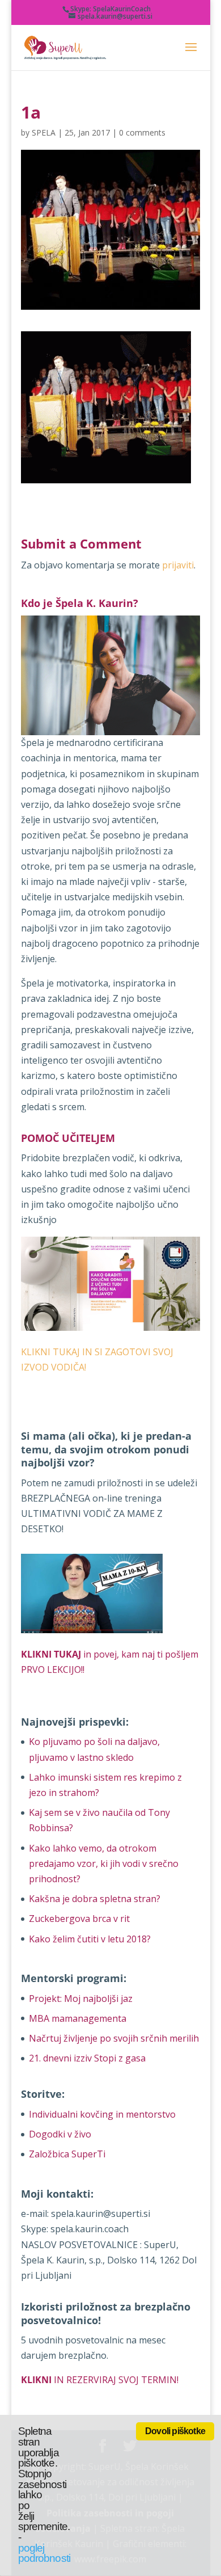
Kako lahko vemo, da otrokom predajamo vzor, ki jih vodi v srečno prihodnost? (104, 1864)
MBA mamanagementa (78, 2018)
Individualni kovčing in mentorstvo (102, 2114)
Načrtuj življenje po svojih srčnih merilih (114, 2038)
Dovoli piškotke (175, 2431)
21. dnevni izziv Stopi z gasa (87, 2058)
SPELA (44, 132)
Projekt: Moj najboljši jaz (81, 1999)
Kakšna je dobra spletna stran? (95, 1899)
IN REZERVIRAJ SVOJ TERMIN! (100, 2380)
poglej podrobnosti (44, 2553)
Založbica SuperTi (67, 2154)
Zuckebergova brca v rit (79, 1919)
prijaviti (178, 565)
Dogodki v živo (60, 2134)
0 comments (142, 132)
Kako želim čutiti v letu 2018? (90, 1939)
